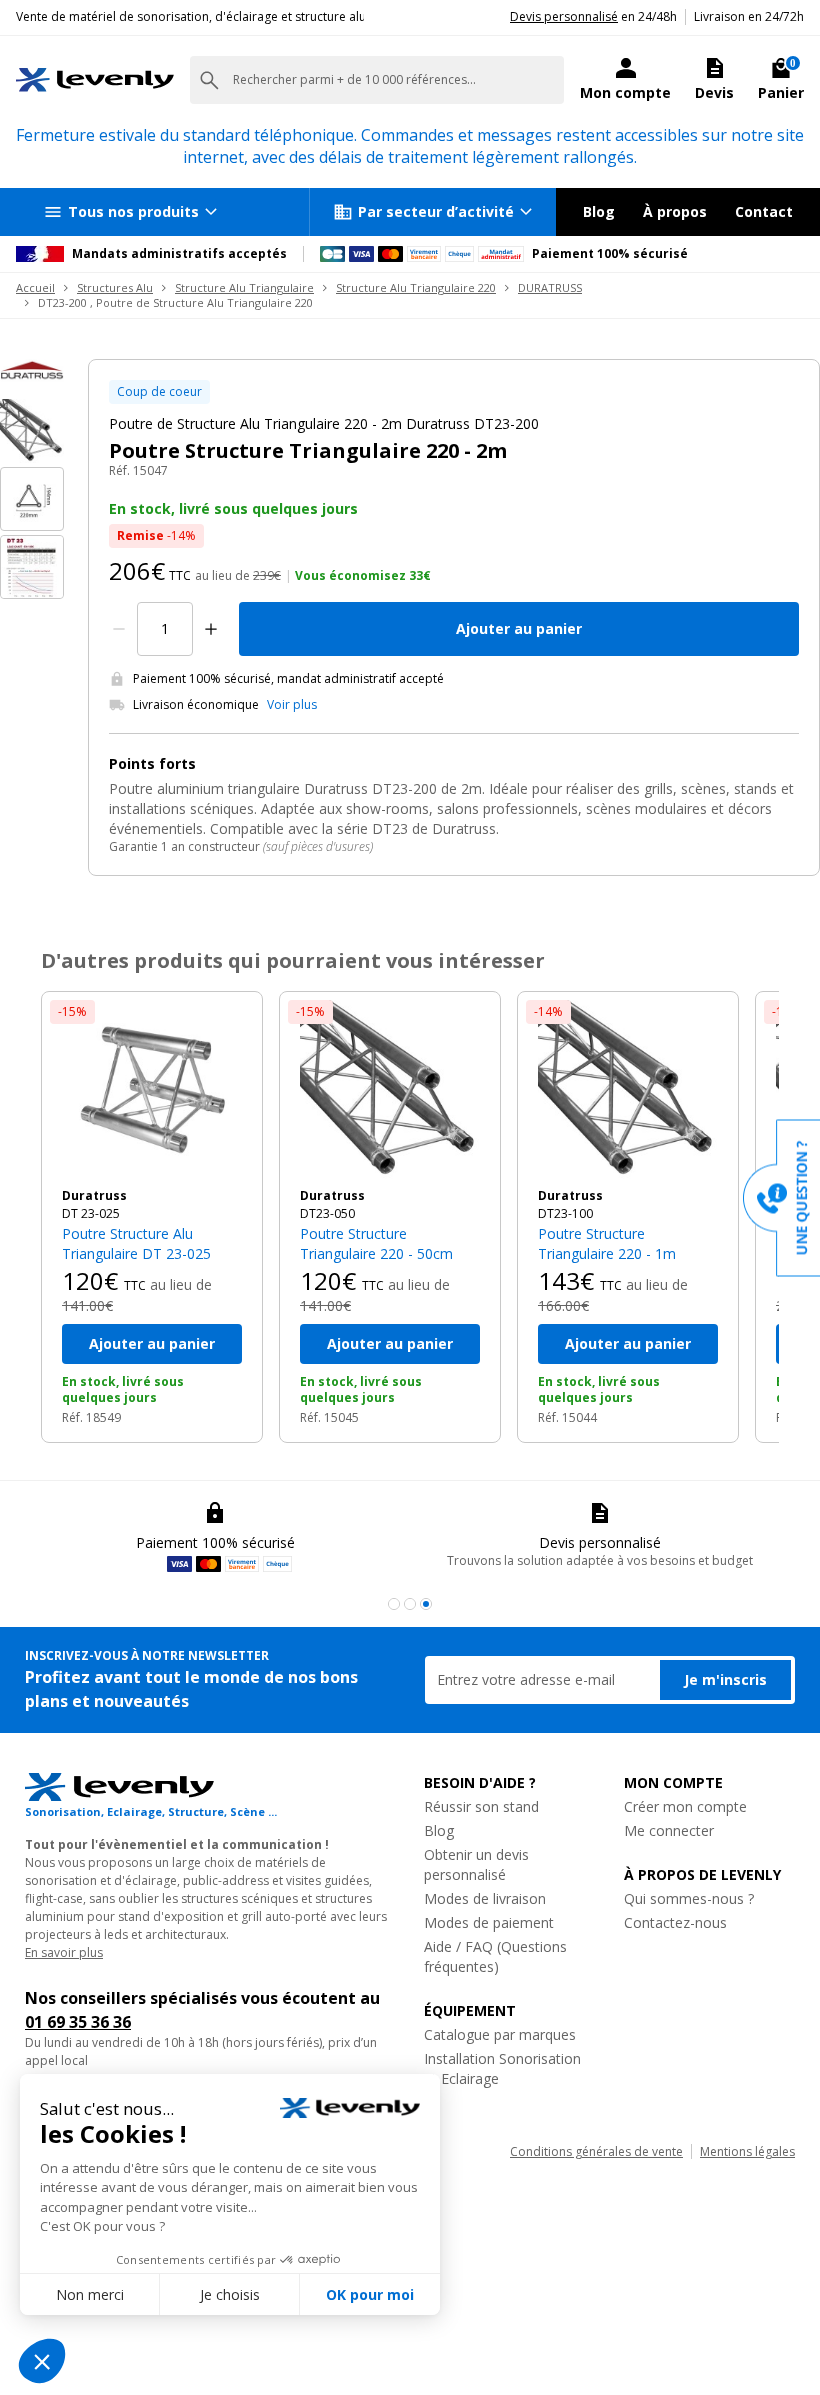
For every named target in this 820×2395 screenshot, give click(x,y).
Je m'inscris (725, 1679)
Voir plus (292, 705)
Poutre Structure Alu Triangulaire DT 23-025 (136, 1243)
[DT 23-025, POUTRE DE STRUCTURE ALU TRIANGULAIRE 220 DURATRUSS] (152, 1090)
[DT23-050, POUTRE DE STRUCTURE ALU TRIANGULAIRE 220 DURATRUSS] (390, 1090)
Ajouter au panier (519, 628)
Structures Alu (115, 287)
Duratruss (94, 1196)
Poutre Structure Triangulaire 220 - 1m (607, 1243)
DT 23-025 (91, 1213)
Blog (599, 211)
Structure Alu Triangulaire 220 (416, 287)
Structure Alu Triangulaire (244, 287)
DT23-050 (327, 1213)
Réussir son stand (481, 1806)
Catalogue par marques (500, 2034)
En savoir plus (64, 1952)
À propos (675, 211)
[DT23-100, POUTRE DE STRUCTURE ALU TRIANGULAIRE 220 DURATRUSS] (628, 1090)
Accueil (35, 287)
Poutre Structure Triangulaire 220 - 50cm (376, 1243)
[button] (394, 1604)
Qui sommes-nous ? (689, 1898)
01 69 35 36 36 (78, 2022)
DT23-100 (565, 1213)
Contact (764, 211)
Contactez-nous (675, 1922)
